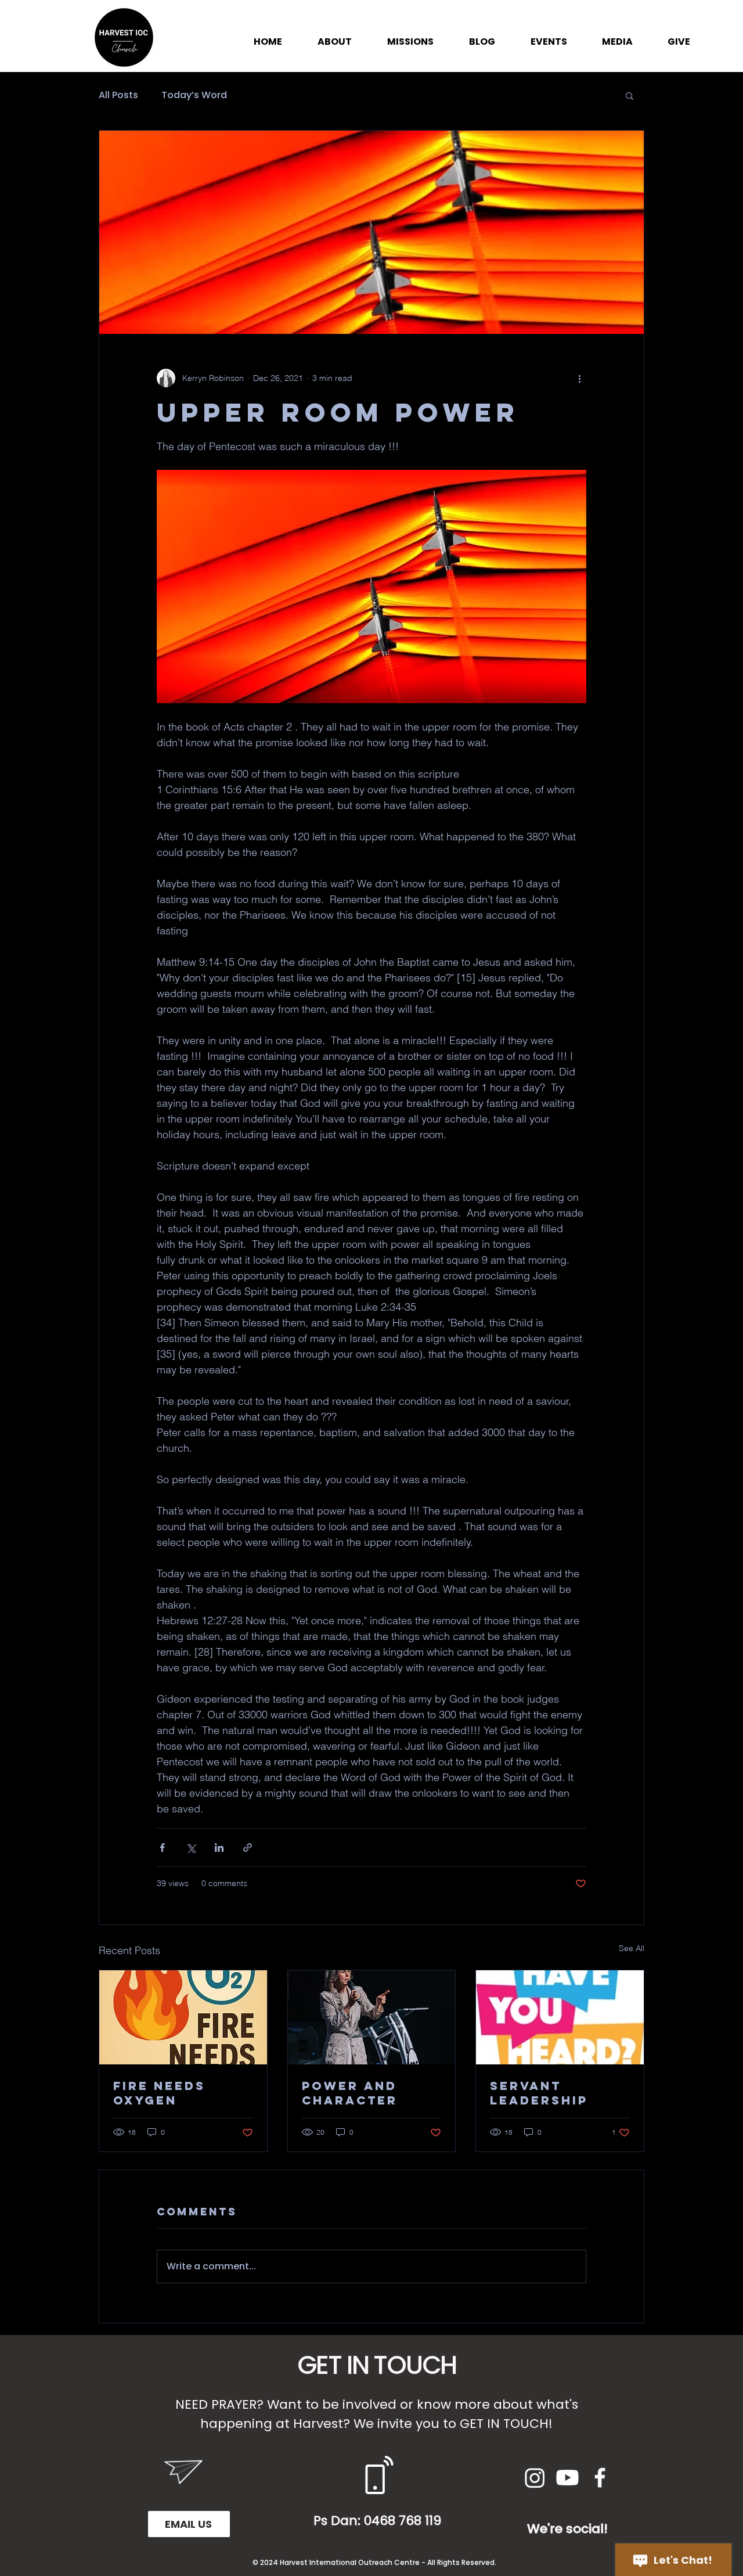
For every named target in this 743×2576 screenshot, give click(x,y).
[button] (630, 95)
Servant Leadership (539, 2093)
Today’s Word (194, 95)
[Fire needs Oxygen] (183, 2017)
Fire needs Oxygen (159, 2093)
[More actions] (579, 378)
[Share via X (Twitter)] (191, 1848)
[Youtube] (567, 2478)
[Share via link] (248, 1848)
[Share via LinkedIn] (219, 1848)
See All (632, 1948)
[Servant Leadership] (560, 2017)
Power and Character (350, 2093)
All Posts (118, 95)
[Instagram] (535, 2478)
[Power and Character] (372, 2017)
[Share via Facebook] (162, 1848)
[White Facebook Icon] (600, 2478)
